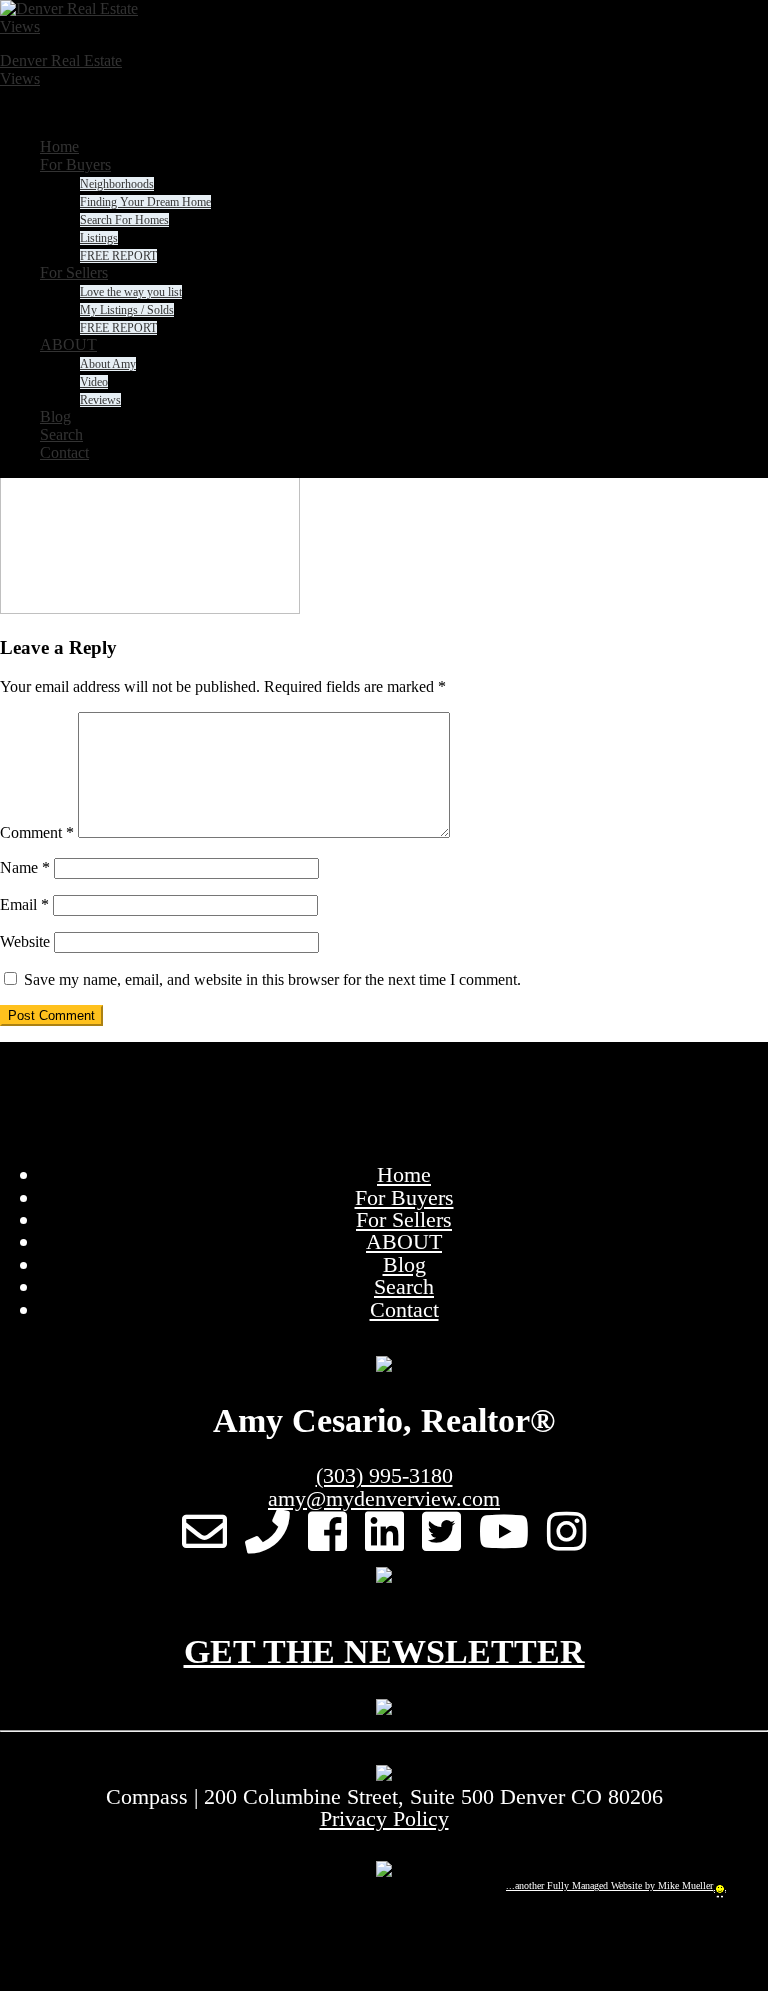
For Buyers (404, 1197)
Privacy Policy (384, 1818)
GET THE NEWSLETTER (384, 1651)
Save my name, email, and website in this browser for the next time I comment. (272, 979)
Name (25, 867)
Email (24, 904)
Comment (37, 832)
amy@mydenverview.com (384, 1498)
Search (404, 1286)
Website (25, 941)
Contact (404, 1309)
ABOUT (404, 1241)
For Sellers (404, 1219)
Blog (404, 1264)
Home (404, 1174)
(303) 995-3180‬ (384, 1475)
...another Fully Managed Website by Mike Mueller (609, 1885)
